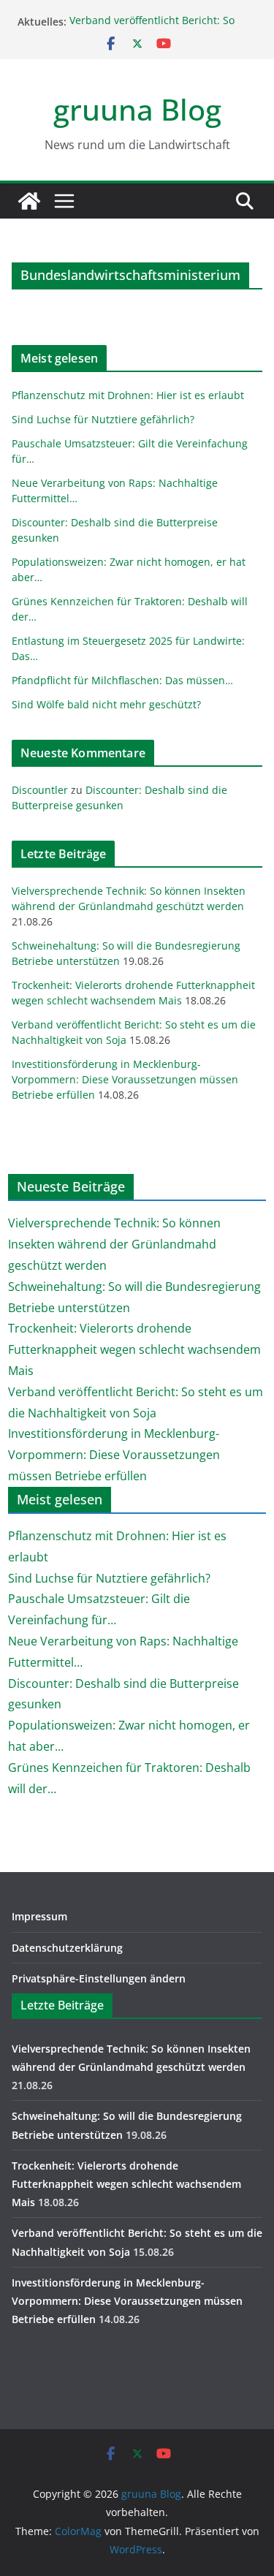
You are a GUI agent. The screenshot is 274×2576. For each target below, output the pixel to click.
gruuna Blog (137, 109)
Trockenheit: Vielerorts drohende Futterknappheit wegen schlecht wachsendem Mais (134, 1349)
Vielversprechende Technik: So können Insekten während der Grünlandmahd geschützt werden (114, 1244)
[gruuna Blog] (29, 201)
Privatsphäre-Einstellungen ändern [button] (99, 1978)
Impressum (39, 1916)
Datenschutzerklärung (67, 1948)
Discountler (40, 790)
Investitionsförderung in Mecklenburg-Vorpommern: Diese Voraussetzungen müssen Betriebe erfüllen (125, 1079)
